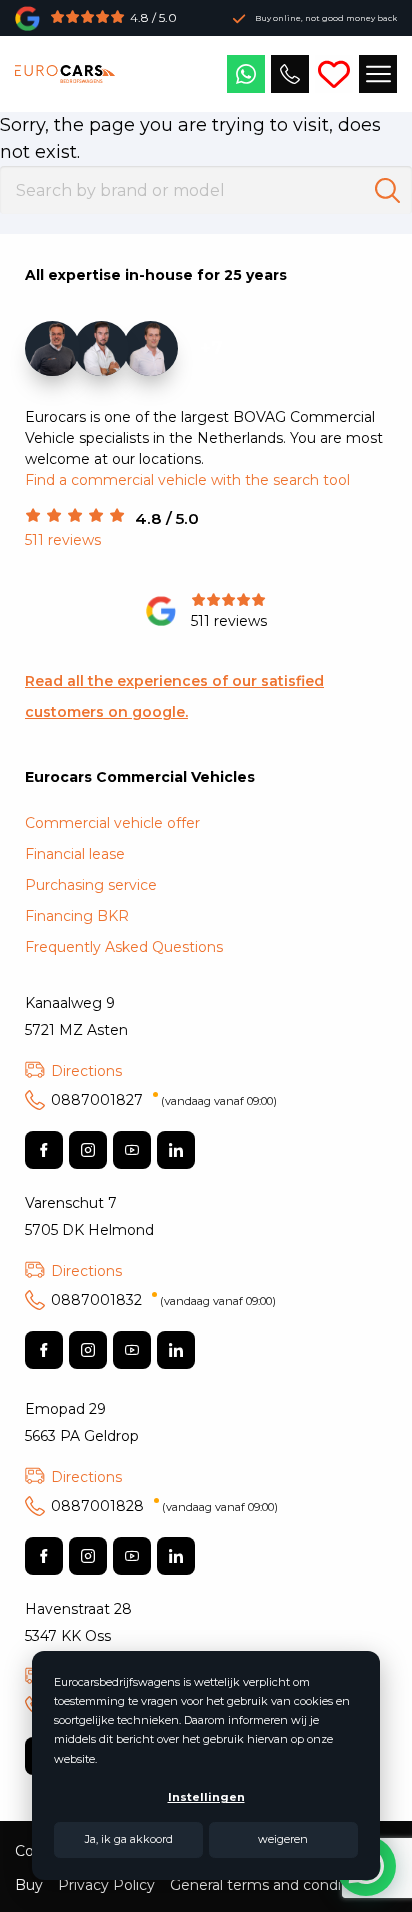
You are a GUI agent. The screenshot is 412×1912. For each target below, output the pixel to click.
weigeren (283, 1839)
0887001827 (164, 1100)
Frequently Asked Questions (124, 947)
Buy (29, 1885)
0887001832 (163, 1300)
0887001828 (164, 1506)
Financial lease (75, 854)
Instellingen (206, 1797)
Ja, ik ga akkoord (129, 1839)
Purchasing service (91, 885)
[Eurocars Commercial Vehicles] (65, 74)
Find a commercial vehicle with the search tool (187, 480)
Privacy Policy (106, 1885)
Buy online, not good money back (326, 18)
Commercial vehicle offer (112, 823)
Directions (86, 1071)
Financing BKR (77, 916)
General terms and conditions (272, 1885)
